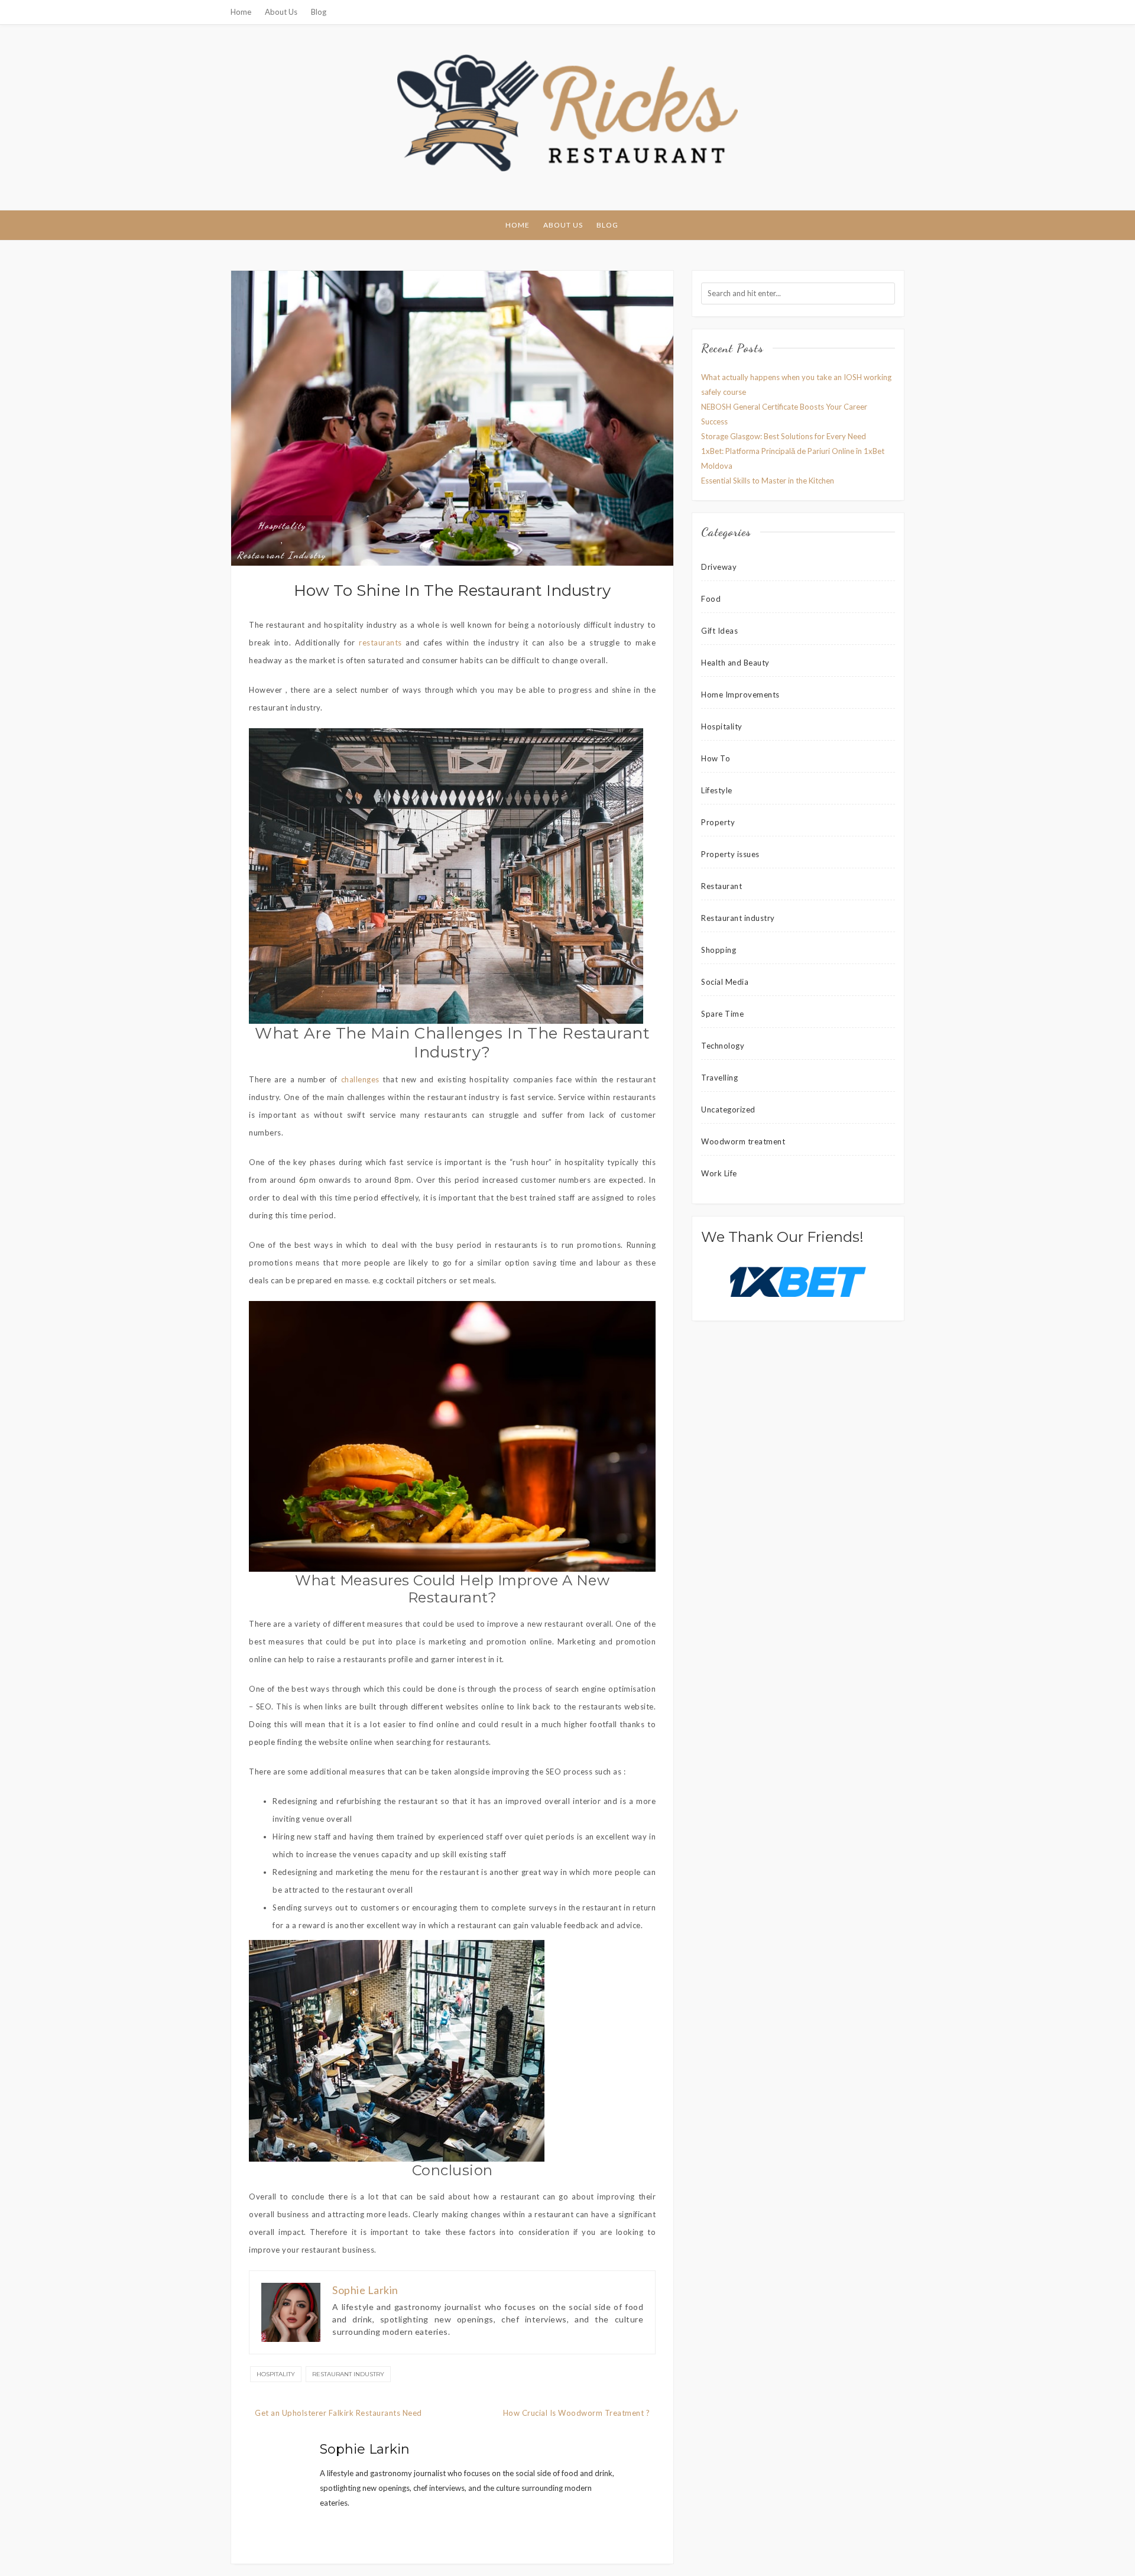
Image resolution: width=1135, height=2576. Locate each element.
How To (716, 758)
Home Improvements (740, 695)
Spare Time (722, 1014)
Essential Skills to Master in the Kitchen (768, 481)
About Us (281, 12)
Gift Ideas (719, 631)
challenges (360, 1079)
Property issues (730, 854)
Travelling (719, 1078)
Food (711, 599)
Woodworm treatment (743, 1141)
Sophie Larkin (365, 2449)
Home (241, 12)
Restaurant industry (282, 555)
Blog (319, 12)
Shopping (719, 950)
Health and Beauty (735, 663)
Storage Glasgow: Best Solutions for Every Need (784, 436)
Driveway (719, 567)
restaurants (380, 643)
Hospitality (282, 525)
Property (718, 822)
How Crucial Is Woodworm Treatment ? (577, 2413)
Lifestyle (717, 790)
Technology (723, 1046)
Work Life (719, 1173)
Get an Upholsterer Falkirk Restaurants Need (338, 2413)
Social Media (725, 982)
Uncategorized (728, 1109)
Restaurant (721, 886)
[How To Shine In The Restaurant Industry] (452, 418)
